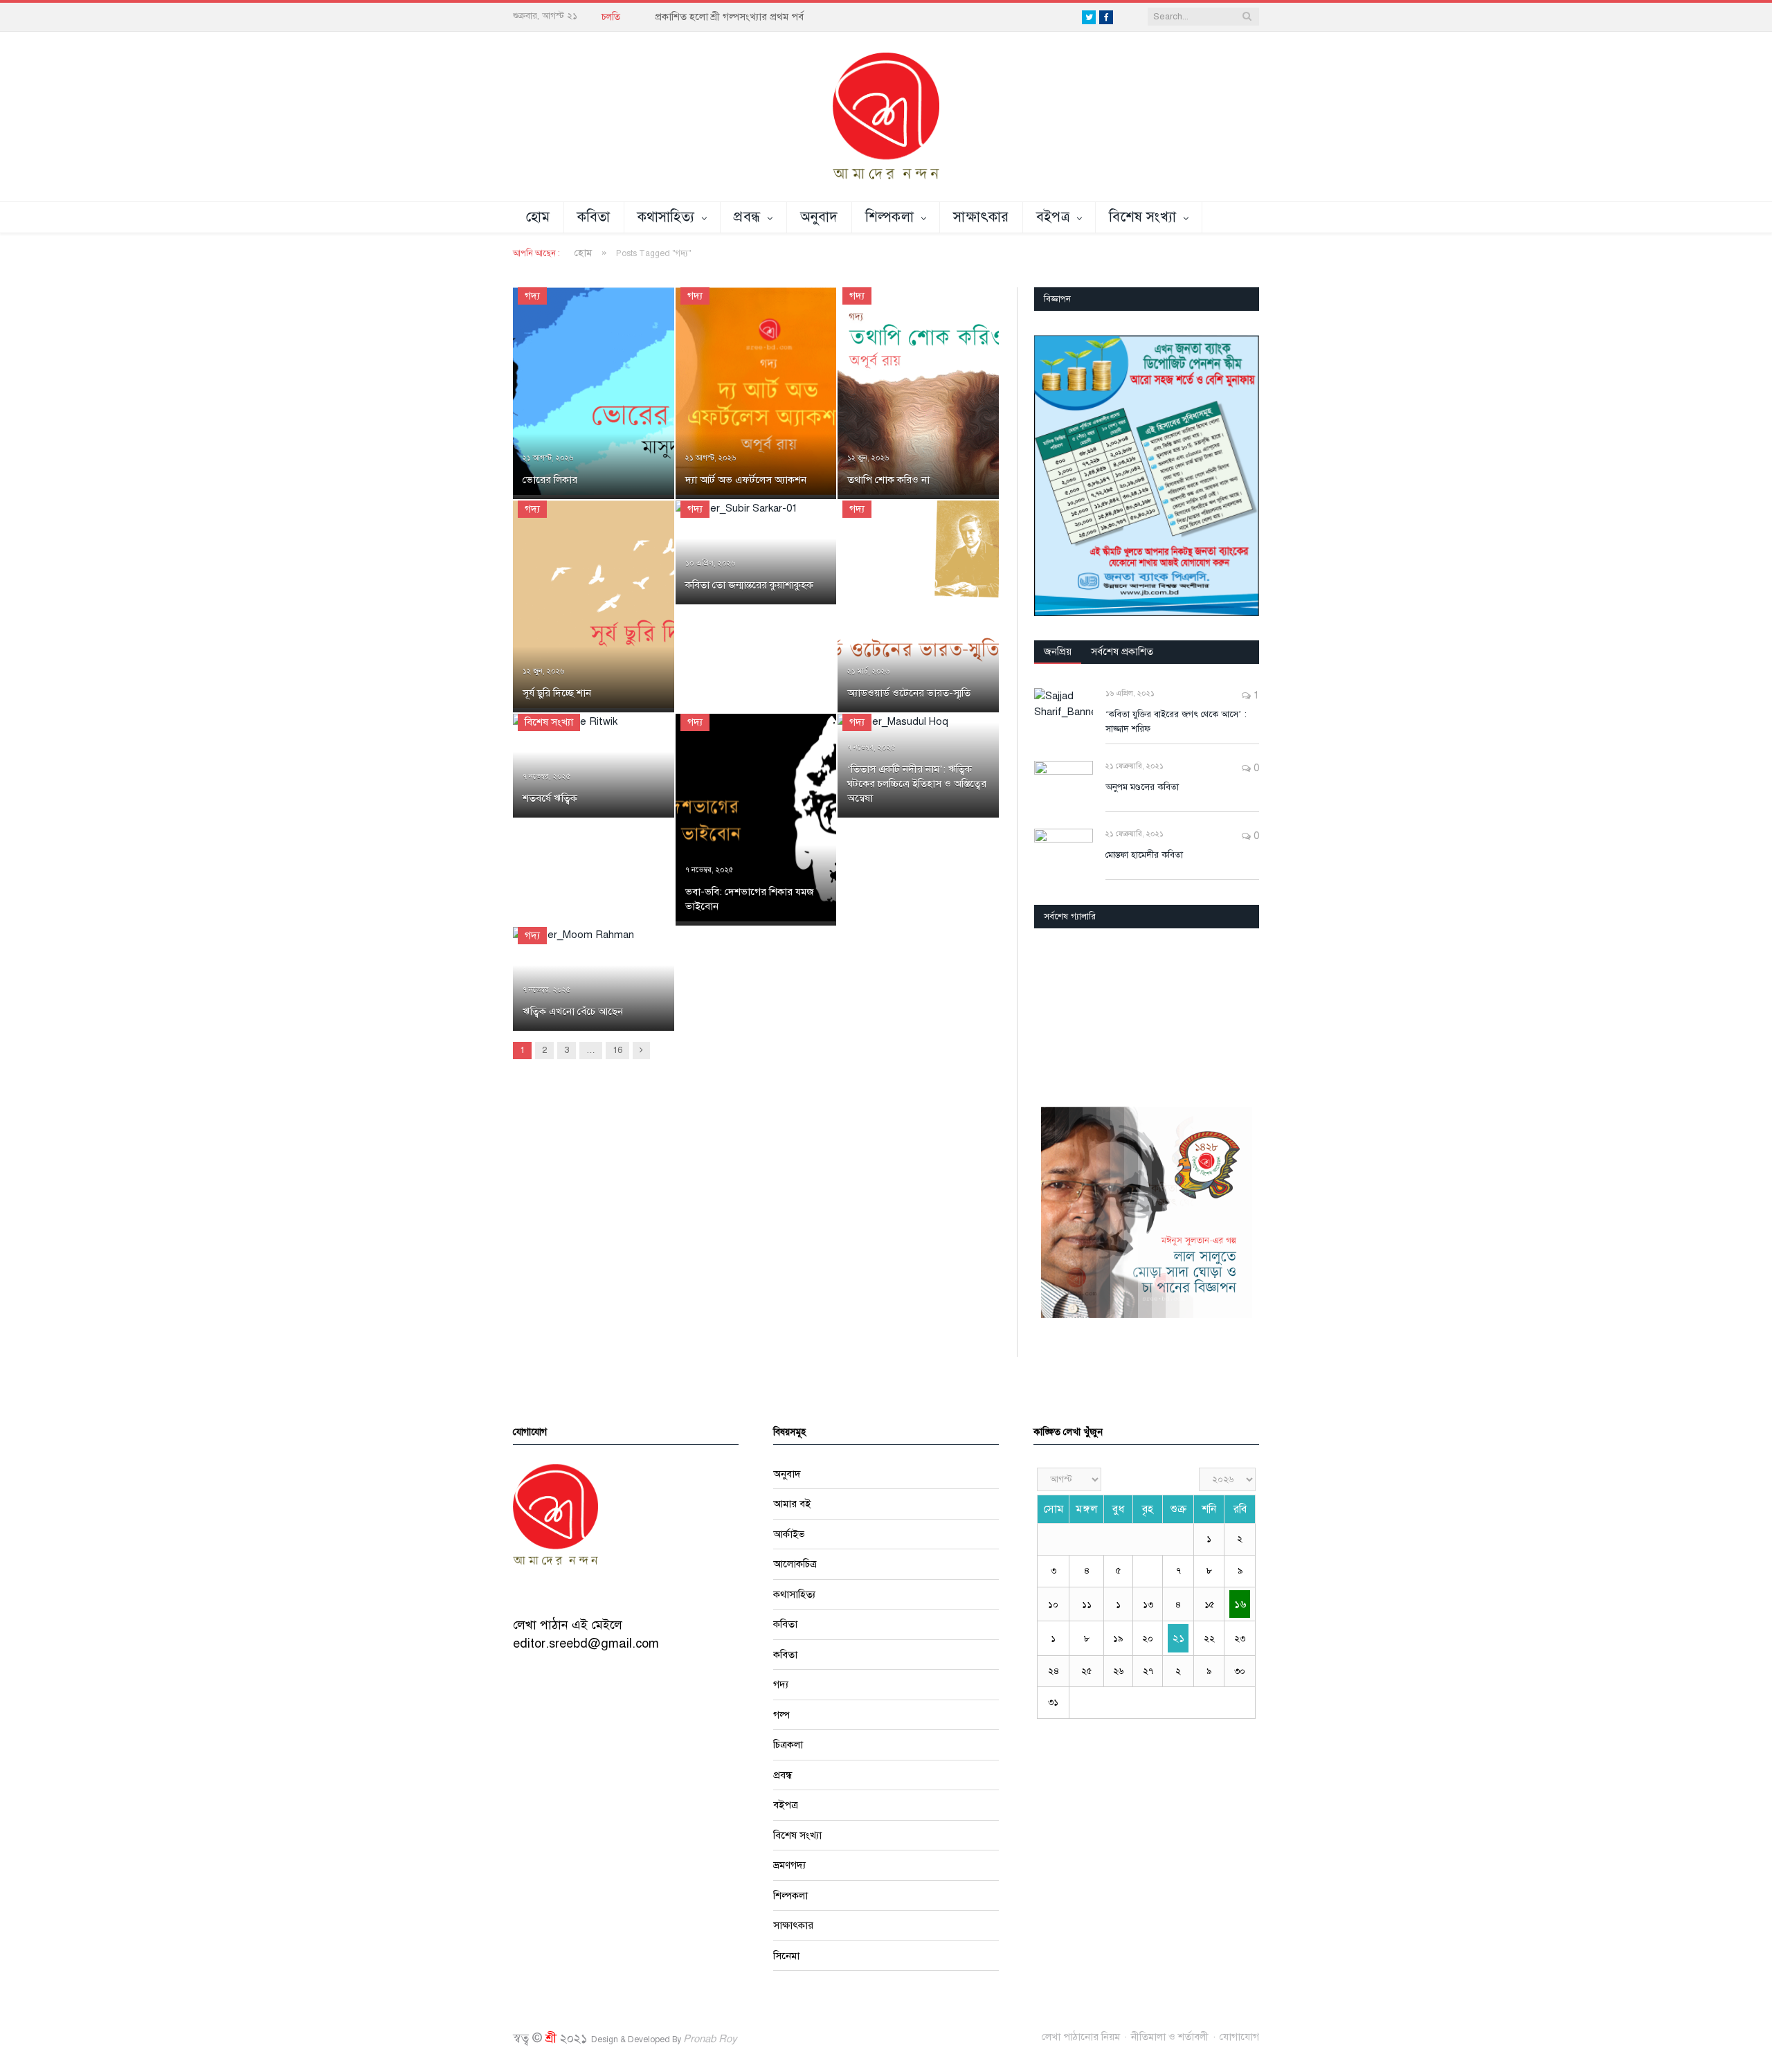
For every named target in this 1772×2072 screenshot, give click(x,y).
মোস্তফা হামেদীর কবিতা (1144, 855)
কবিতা (594, 217)
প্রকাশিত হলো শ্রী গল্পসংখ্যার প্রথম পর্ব (729, 17)
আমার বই (792, 1504)
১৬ (1240, 1604)
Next (1244, 1013)
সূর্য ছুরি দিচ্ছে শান (557, 693)
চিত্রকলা (788, 1745)
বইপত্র (1053, 217)
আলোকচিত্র (795, 1564)
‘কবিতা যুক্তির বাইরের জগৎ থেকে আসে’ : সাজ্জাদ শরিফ (1176, 722)
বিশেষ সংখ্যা (1142, 217)
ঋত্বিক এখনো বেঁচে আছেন (573, 1011)
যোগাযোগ (1239, 2037)
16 (617, 1050)
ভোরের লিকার (550, 480)
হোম (538, 217)
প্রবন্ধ (747, 217)
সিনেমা (786, 1956)
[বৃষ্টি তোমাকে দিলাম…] (1147, 1012)
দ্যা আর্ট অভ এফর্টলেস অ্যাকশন (746, 480)
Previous (1050, 1013)
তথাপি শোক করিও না (888, 480)
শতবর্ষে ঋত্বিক (550, 798)
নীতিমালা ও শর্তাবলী (1170, 2037)
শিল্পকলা (889, 217)
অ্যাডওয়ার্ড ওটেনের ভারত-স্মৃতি (909, 693)
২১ (1178, 1638)
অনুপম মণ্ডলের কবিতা (1142, 787)
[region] (1147, 476)
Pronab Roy (710, 2039)
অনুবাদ (819, 217)
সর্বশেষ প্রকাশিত (1122, 651)
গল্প (781, 1715)
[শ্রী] (886, 116)
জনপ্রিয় (1058, 651)
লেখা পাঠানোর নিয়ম (1081, 2037)
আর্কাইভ (789, 1534)
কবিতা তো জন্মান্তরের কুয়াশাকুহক (749, 585)
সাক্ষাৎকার (981, 217)
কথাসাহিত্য (666, 217)
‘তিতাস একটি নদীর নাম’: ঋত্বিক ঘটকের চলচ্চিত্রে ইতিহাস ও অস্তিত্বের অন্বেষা (917, 784)
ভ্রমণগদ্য (789, 1865)
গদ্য (532, 296)
